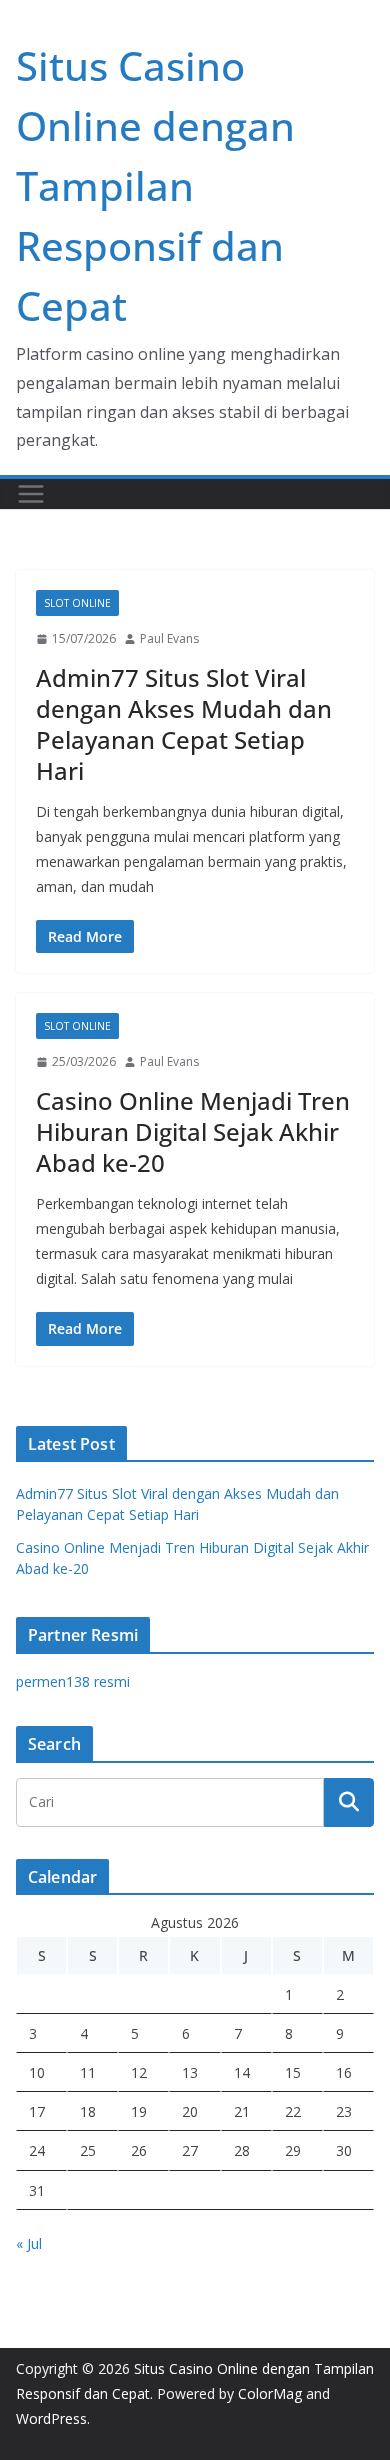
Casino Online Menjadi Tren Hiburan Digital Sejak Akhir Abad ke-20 (193, 1131)
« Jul (29, 2243)
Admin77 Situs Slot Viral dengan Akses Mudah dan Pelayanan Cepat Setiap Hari (184, 724)
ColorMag (270, 2393)
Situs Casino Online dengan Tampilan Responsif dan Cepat (155, 185)
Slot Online (77, 603)
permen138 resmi (73, 1681)
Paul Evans (169, 638)
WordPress (51, 2418)
